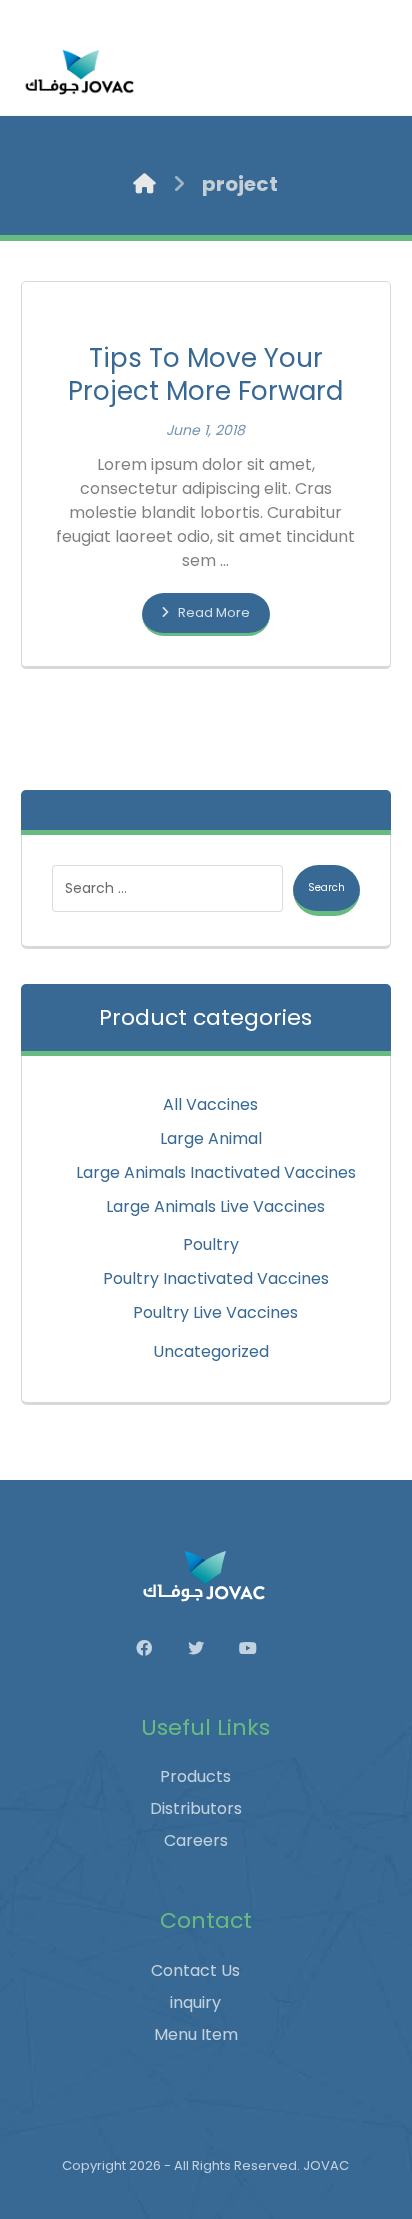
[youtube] (258, 1648)
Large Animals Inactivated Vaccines (216, 1172)
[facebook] (154, 1648)
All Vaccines (210, 1104)
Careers (196, 1840)
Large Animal (211, 1138)
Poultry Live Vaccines (215, 1312)
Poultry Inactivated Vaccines (216, 1278)
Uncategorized (211, 1351)
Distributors (196, 1808)
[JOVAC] (81, 72)
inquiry (195, 2002)
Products (195, 1776)
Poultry (211, 1244)
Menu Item (196, 2034)
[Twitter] (206, 1648)
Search (326, 887)
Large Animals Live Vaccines (215, 1206)
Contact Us (195, 1970)
